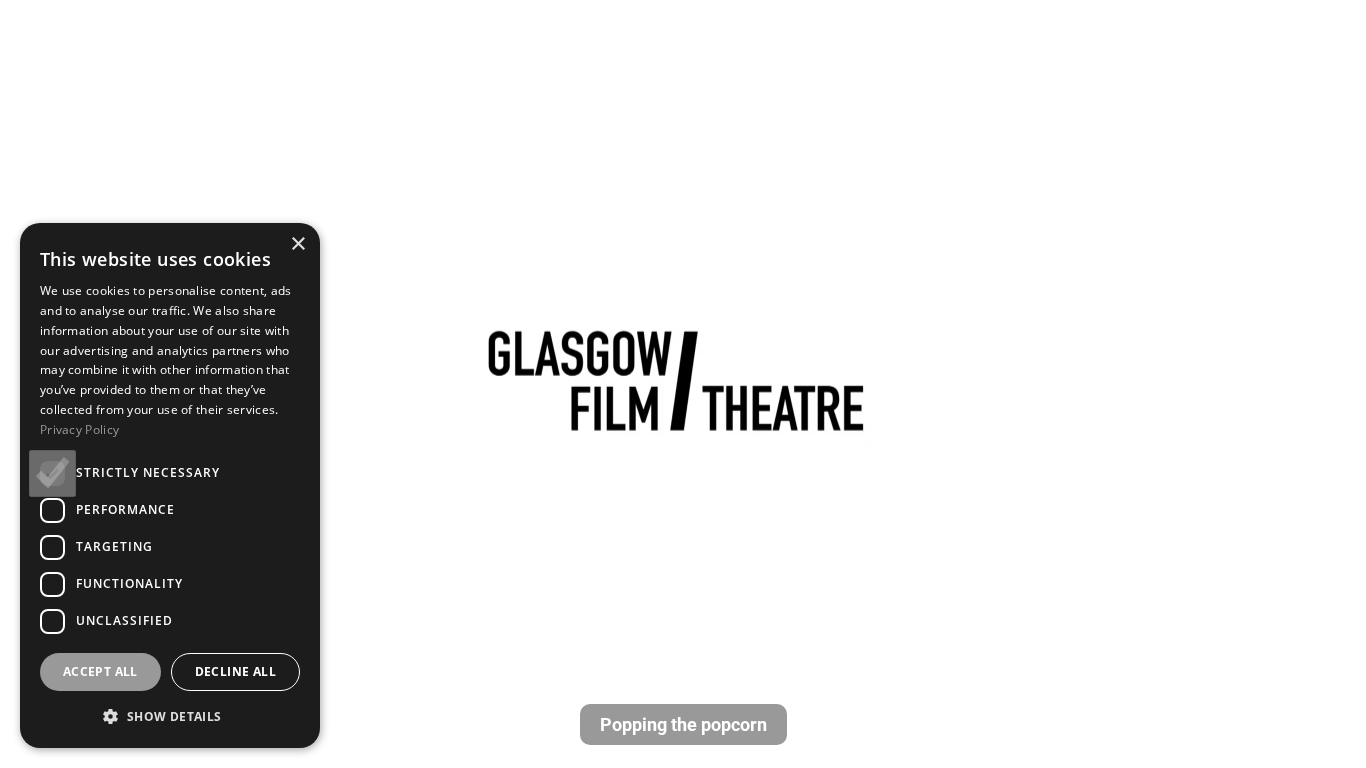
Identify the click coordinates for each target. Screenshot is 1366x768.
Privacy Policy (79, 429)
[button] (170, 716)
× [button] (297, 244)
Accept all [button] (100, 671)
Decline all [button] (235, 671)
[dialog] (170, 485)
